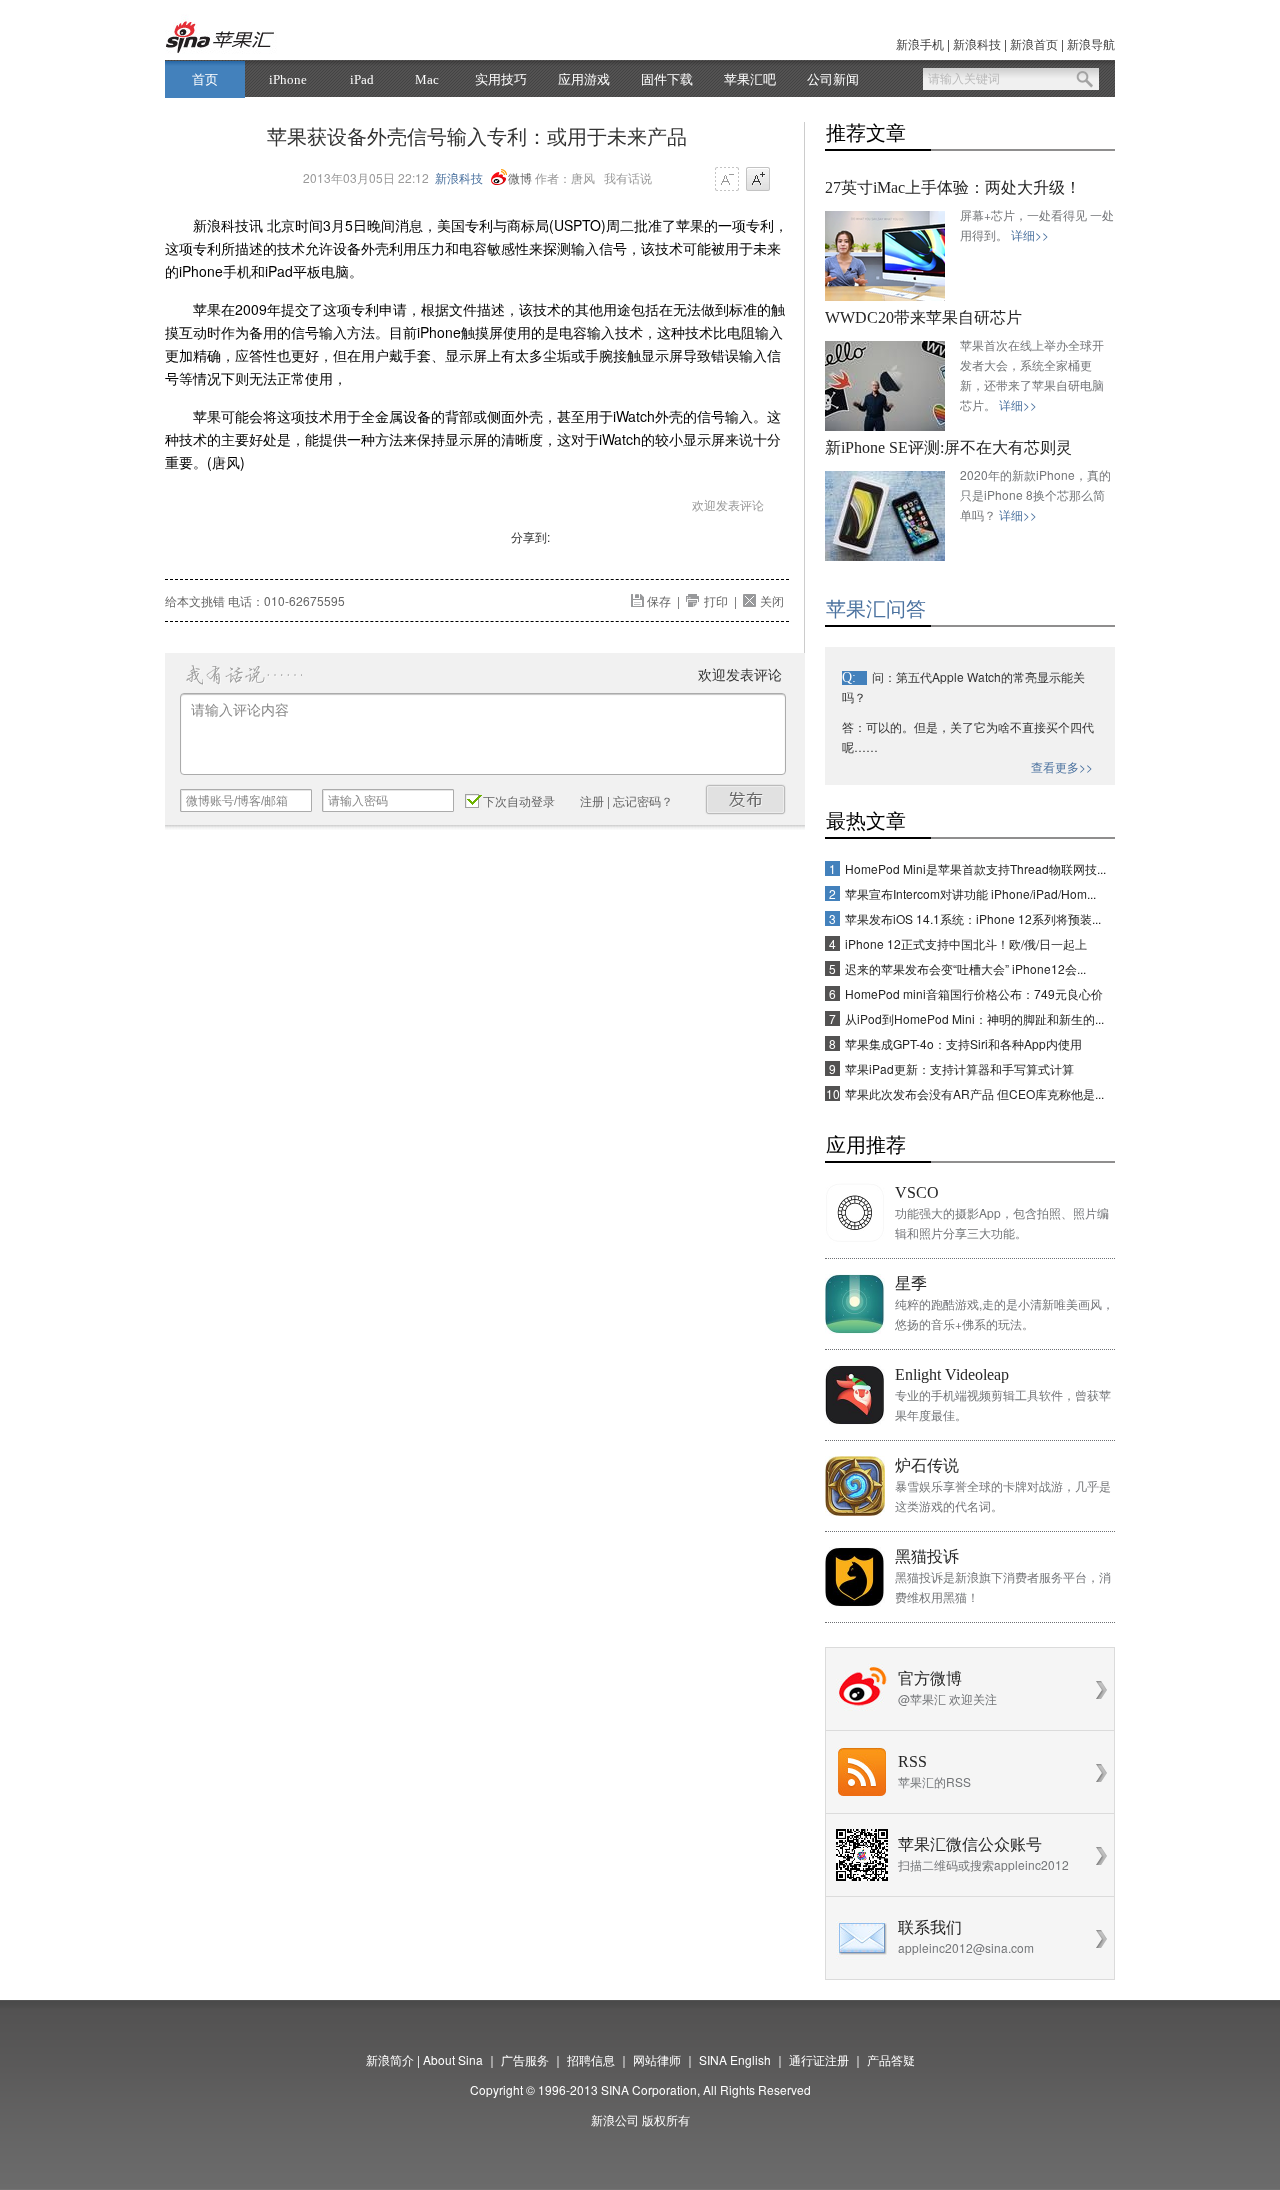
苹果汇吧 (750, 79)
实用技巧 (501, 79)
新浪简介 (390, 2059)
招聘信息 (591, 2059)
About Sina (453, 2059)
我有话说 (628, 177)
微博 (520, 177)
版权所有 (666, 2119)
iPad (362, 79)
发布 (746, 799)
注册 (592, 800)
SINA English (735, 2059)
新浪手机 (920, 43)
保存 (659, 600)
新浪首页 (1034, 43)
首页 (205, 79)
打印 (716, 600)
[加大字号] (758, 180)
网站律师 (657, 2059)
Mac (427, 79)
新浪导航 (1091, 43)
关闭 (772, 600)
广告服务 (525, 2059)
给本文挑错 (195, 600)
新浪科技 (977, 43)
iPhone (288, 79)
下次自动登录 (519, 800)
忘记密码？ (643, 800)
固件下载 (667, 79)
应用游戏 (584, 79)
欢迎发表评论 (728, 504)
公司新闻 (833, 79)
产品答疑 (891, 2059)
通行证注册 (819, 2059)
